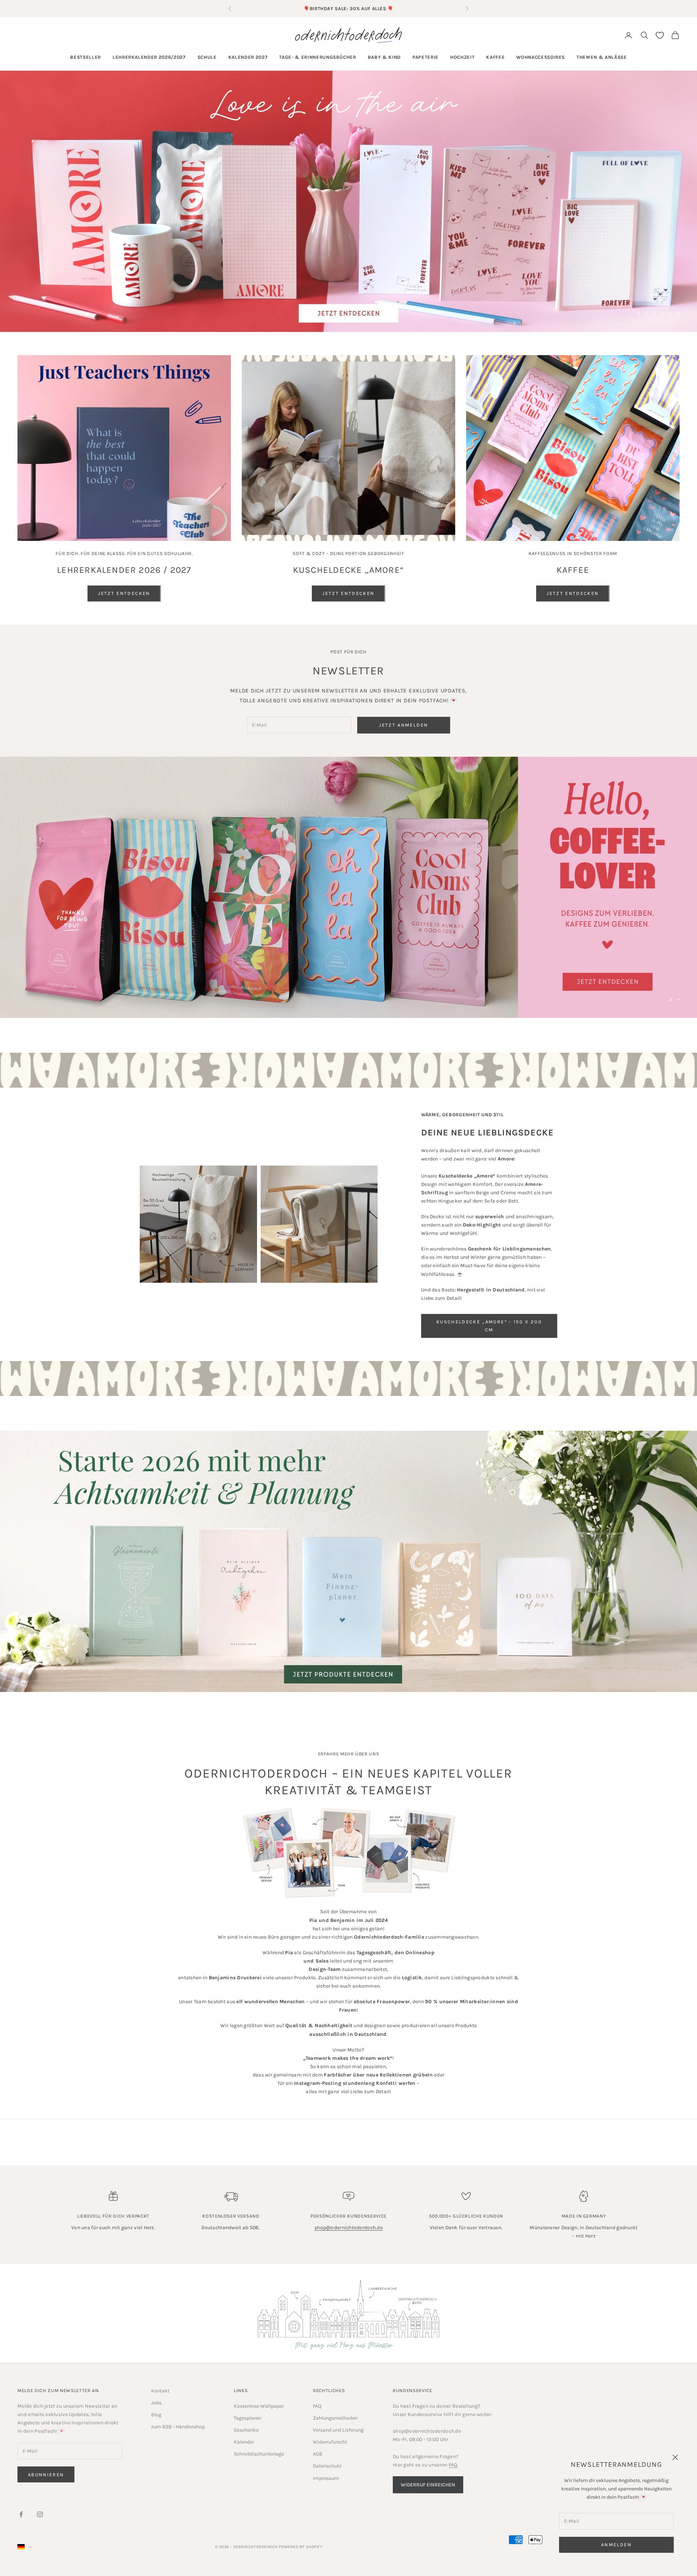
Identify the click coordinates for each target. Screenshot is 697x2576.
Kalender (244, 2442)
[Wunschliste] (660, 35)
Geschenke (246, 2430)
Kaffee (495, 57)
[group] (348, 201)
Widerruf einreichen (428, 2485)
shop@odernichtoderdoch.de (348, 2228)
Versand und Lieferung (338, 2430)
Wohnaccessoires (541, 57)
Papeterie (425, 57)
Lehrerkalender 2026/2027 (149, 57)
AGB (318, 2454)
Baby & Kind (384, 57)
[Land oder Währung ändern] (25, 2547)
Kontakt (160, 2391)
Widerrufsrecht (330, 2442)
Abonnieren (46, 2475)
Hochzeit (462, 57)
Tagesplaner (248, 2418)
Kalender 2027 (248, 57)
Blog (156, 2415)
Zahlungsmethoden (335, 2418)
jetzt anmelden (403, 725)
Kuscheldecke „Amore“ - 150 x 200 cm (489, 1326)
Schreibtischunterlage (259, 2454)
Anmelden (616, 2545)
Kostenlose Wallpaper (259, 2406)
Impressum (326, 2478)
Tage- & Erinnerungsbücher (318, 57)
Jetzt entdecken (124, 593)
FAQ (317, 2406)
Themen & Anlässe (602, 57)
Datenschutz (327, 2466)
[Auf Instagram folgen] (40, 2514)
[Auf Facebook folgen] (21, 2514)
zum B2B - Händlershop (178, 2427)
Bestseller (85, 57)
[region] (348, 201)
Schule (207, 57)
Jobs (156, 2403)
